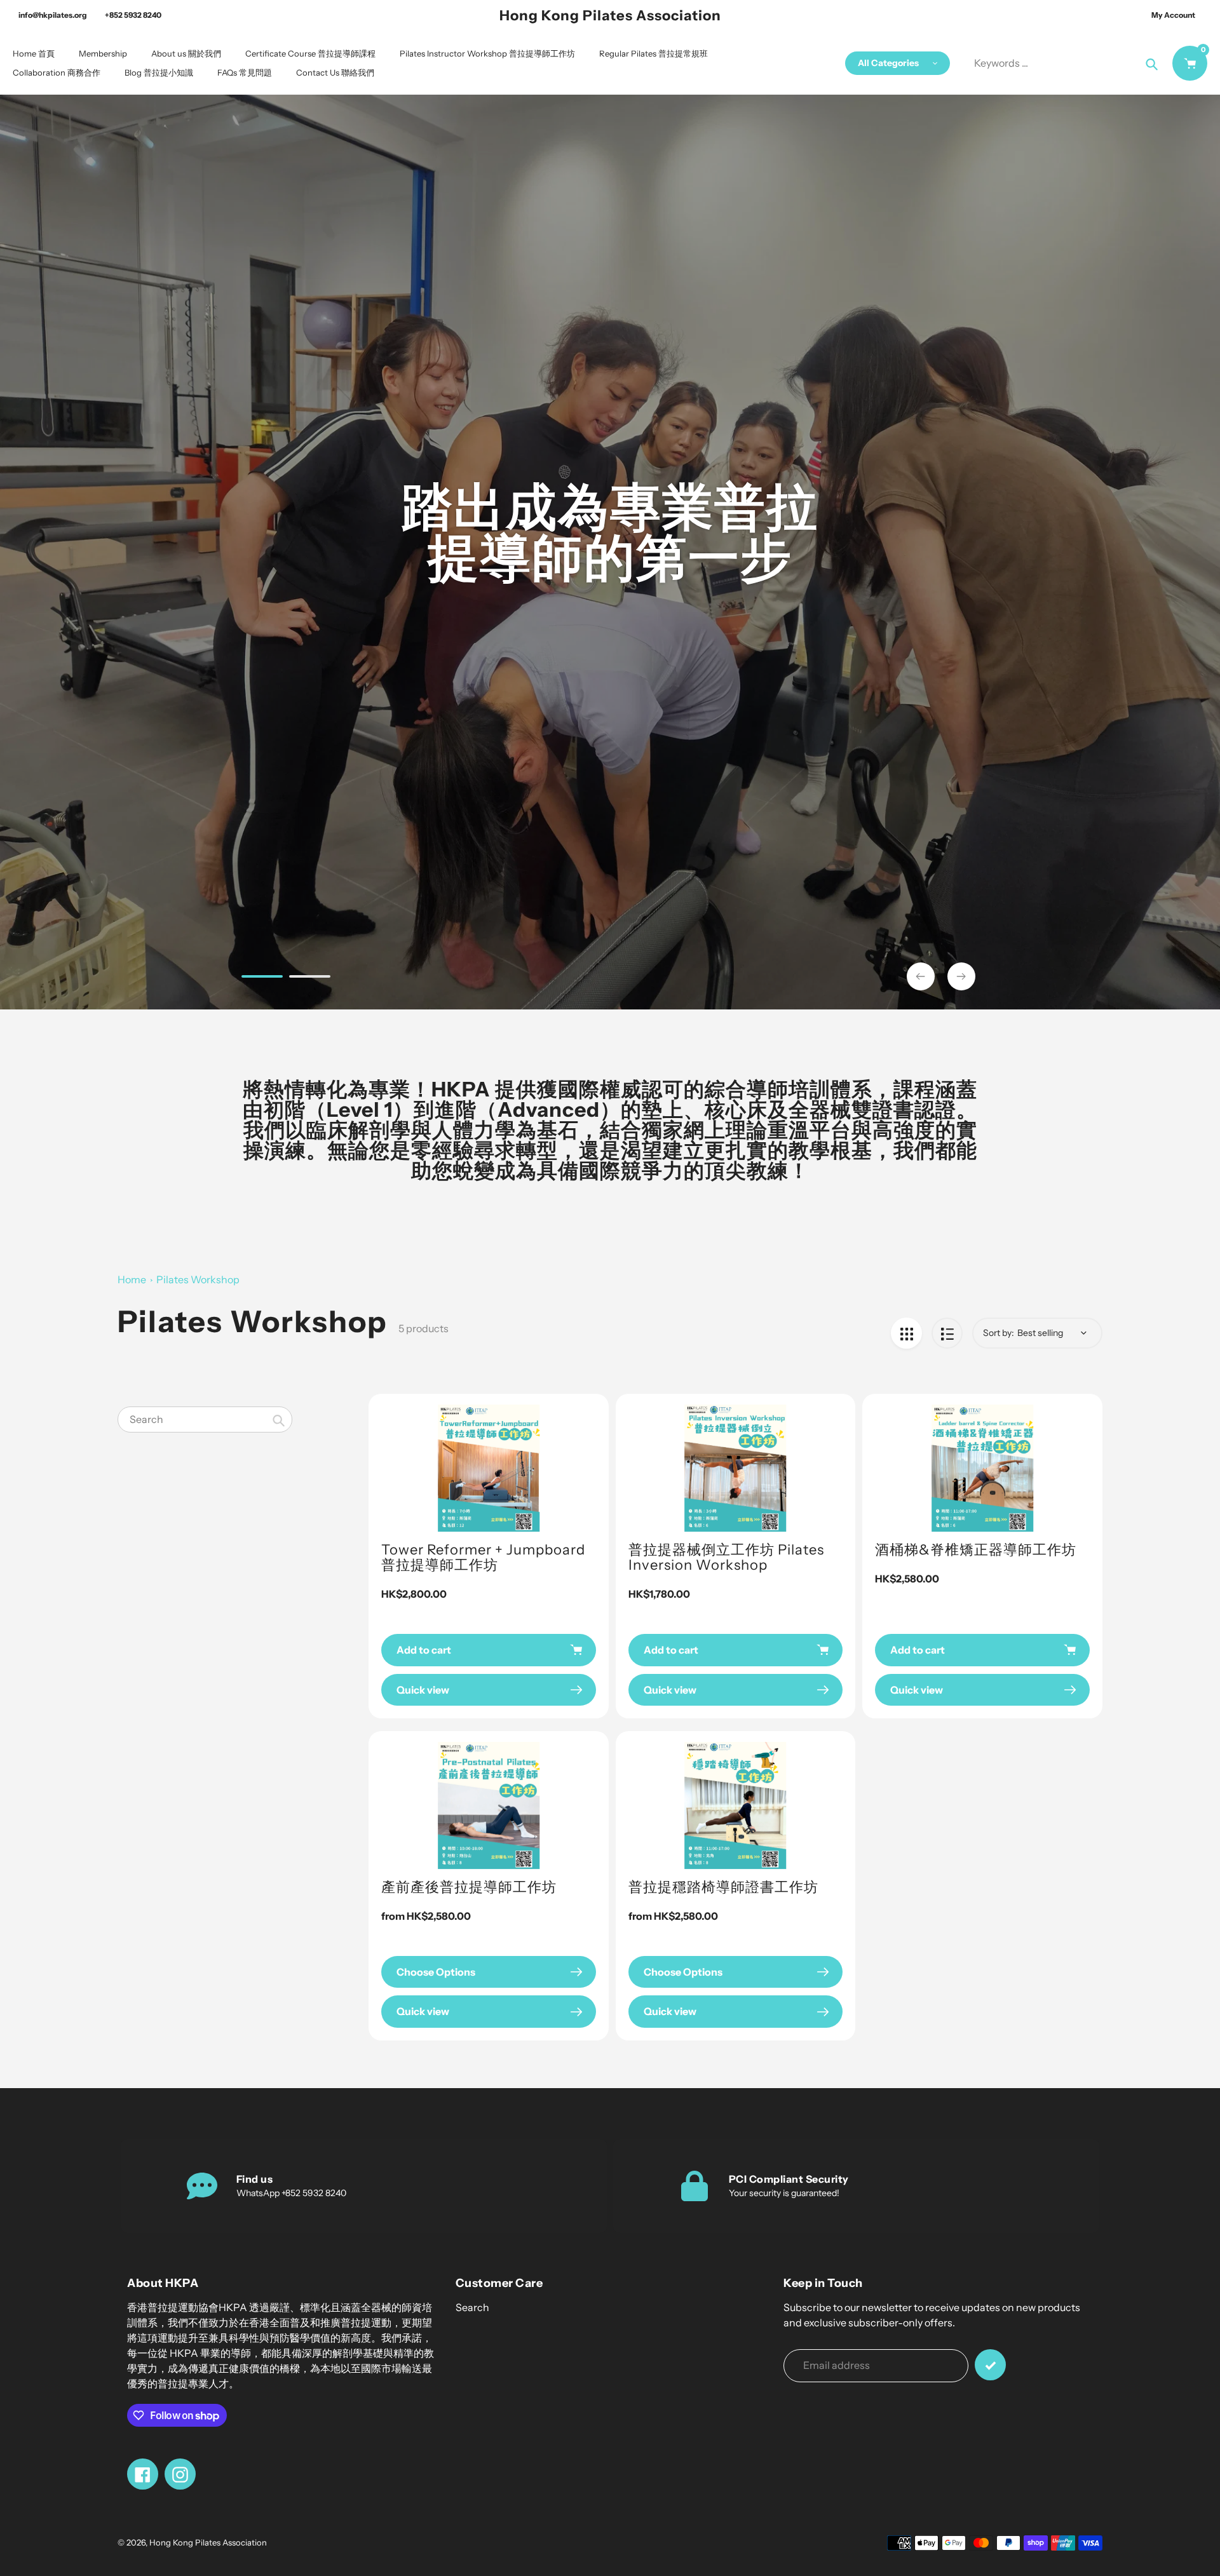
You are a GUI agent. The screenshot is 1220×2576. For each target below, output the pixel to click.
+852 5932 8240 (133, 15)
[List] (947, 1333)
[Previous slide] (921, 976)
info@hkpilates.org (53, 15)
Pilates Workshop (198, 1279)
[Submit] (990, 2365)
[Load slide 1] (262, 978)
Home (132, 1279)
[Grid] (906, 1333)
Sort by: (999, 1333)
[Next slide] (961, 976)
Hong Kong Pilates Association (610, 16)
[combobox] (205, 1419)
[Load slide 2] (310, 978)
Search (472, 2307)
